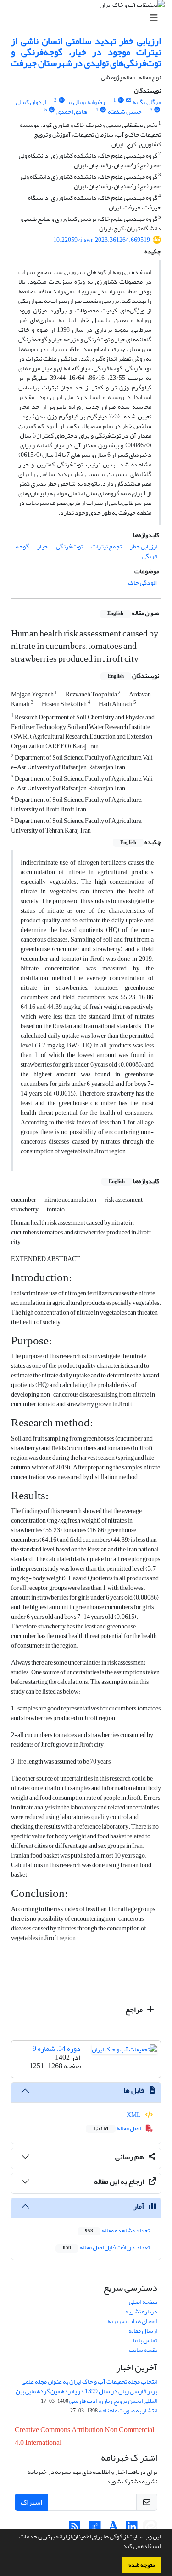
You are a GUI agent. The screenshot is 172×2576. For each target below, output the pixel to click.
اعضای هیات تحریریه (132, 2321)
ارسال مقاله (143, 2331)
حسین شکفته (125, 112)
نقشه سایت (143, 2350)
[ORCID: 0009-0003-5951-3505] (61, 100)
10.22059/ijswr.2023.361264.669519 (102, 240)
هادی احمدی (72, 112)
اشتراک (31, 2502)
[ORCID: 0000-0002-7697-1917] (121, 100)
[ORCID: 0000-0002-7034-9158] (103, 110)
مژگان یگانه (147, 102)
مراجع (135, 2010)
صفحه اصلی (143, 2302)
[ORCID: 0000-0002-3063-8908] (157, 110)
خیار (42, 546)
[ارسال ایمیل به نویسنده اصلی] (129, 100)
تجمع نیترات (106, 546)
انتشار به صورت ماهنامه (128, 2410)
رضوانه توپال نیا (86, 102)
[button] (119, 2547)
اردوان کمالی (31, 102)
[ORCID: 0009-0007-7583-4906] (52, 110)
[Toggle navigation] (89, 18)
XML (134, 2115)
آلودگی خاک (143, 583)
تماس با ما (145, 2340)
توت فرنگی (69, 546)
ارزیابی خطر (144, 546)
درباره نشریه (141, 2311)
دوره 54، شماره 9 (57, 2049)
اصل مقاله (117, 2128)
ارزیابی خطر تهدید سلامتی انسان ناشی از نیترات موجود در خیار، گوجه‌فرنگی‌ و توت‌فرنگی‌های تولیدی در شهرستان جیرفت (86, 52)
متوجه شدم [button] (141, 2565)
